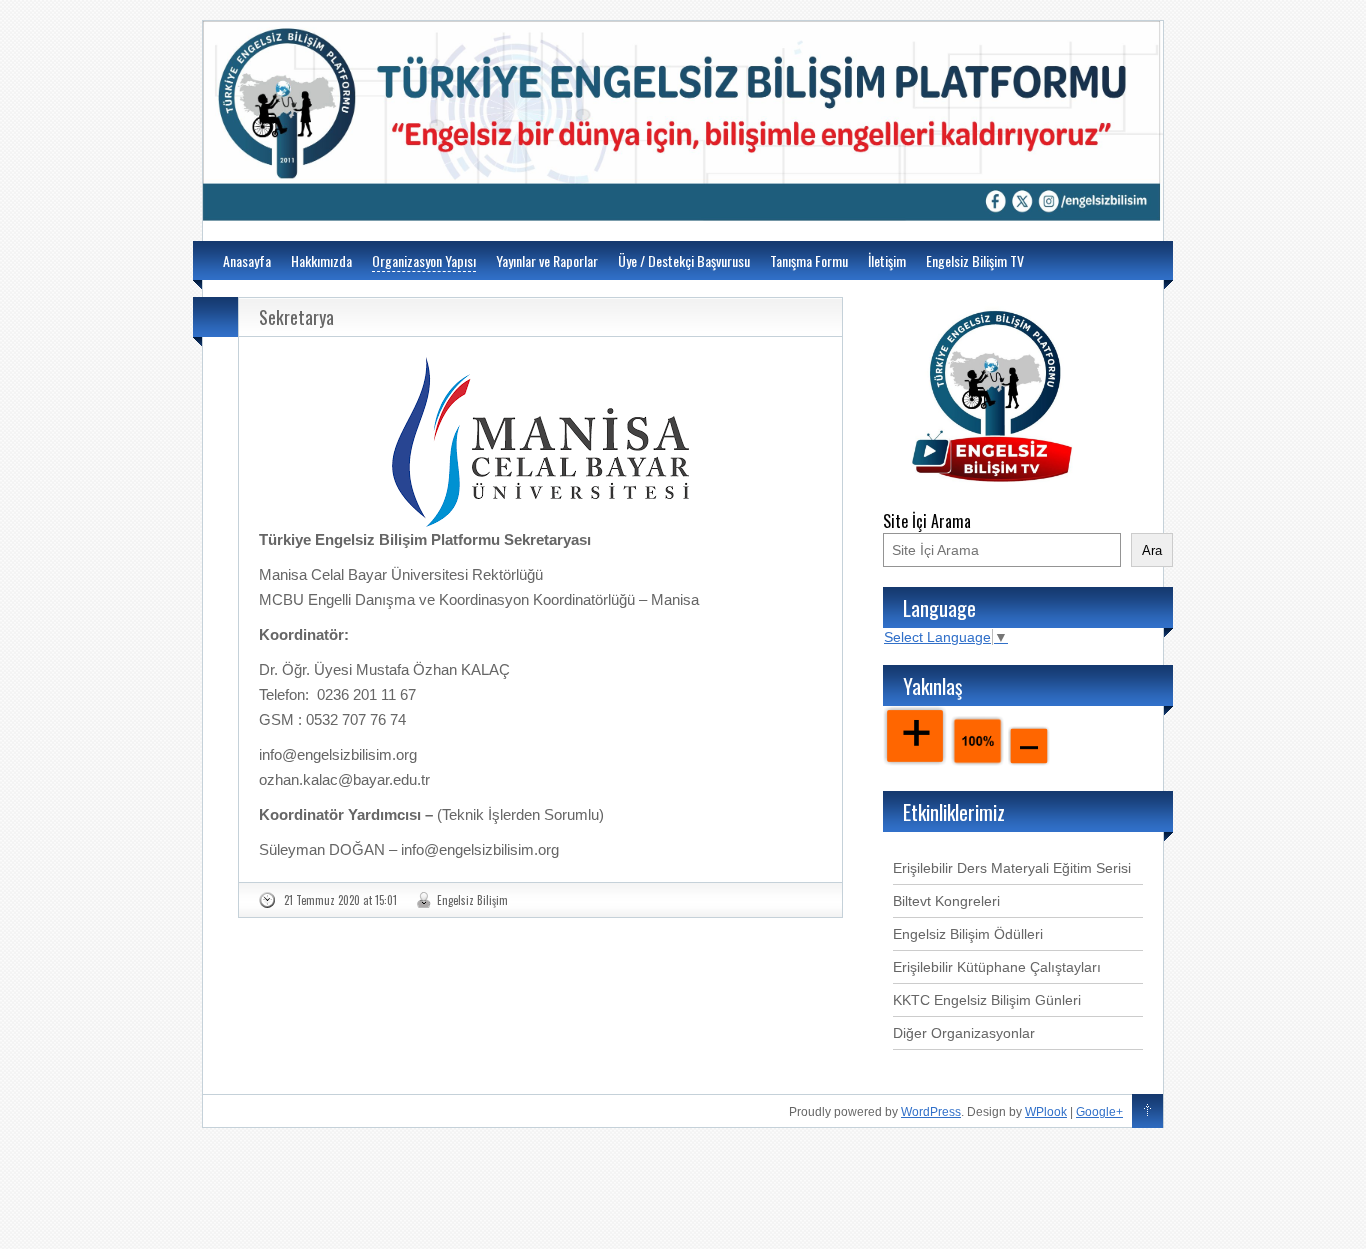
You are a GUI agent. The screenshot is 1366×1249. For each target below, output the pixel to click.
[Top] (1147, 1112)
